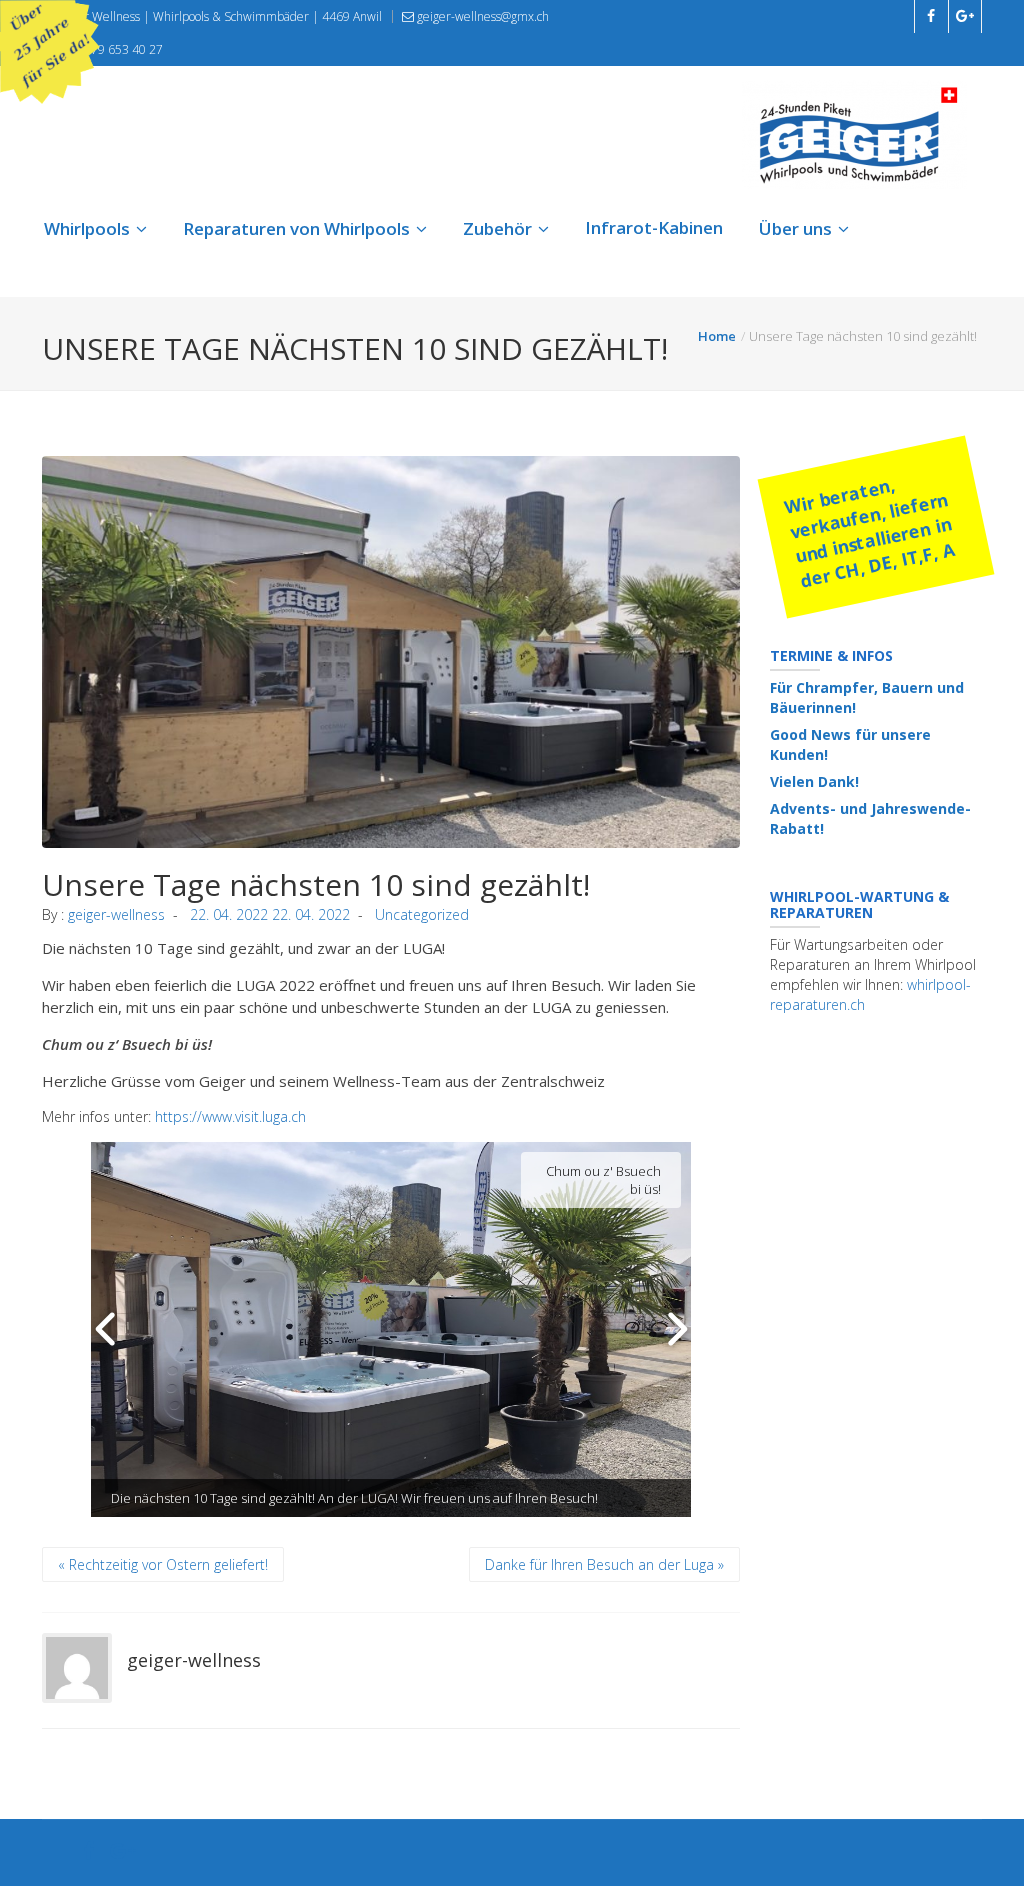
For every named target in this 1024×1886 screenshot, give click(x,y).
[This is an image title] (391, 652)
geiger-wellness (116, 914)
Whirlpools (87, 228)
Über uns (795, 228)
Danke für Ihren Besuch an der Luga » (604, 1564)
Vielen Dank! (814, 781)
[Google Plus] (123, 1853)
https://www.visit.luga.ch (228, 1116)
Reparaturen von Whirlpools (296, 228)
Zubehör (497, 228)
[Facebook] (89, 1853)
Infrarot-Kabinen (654, 227)
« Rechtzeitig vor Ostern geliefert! (163, 1564)
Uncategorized (422, 914)
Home (717, 336)
